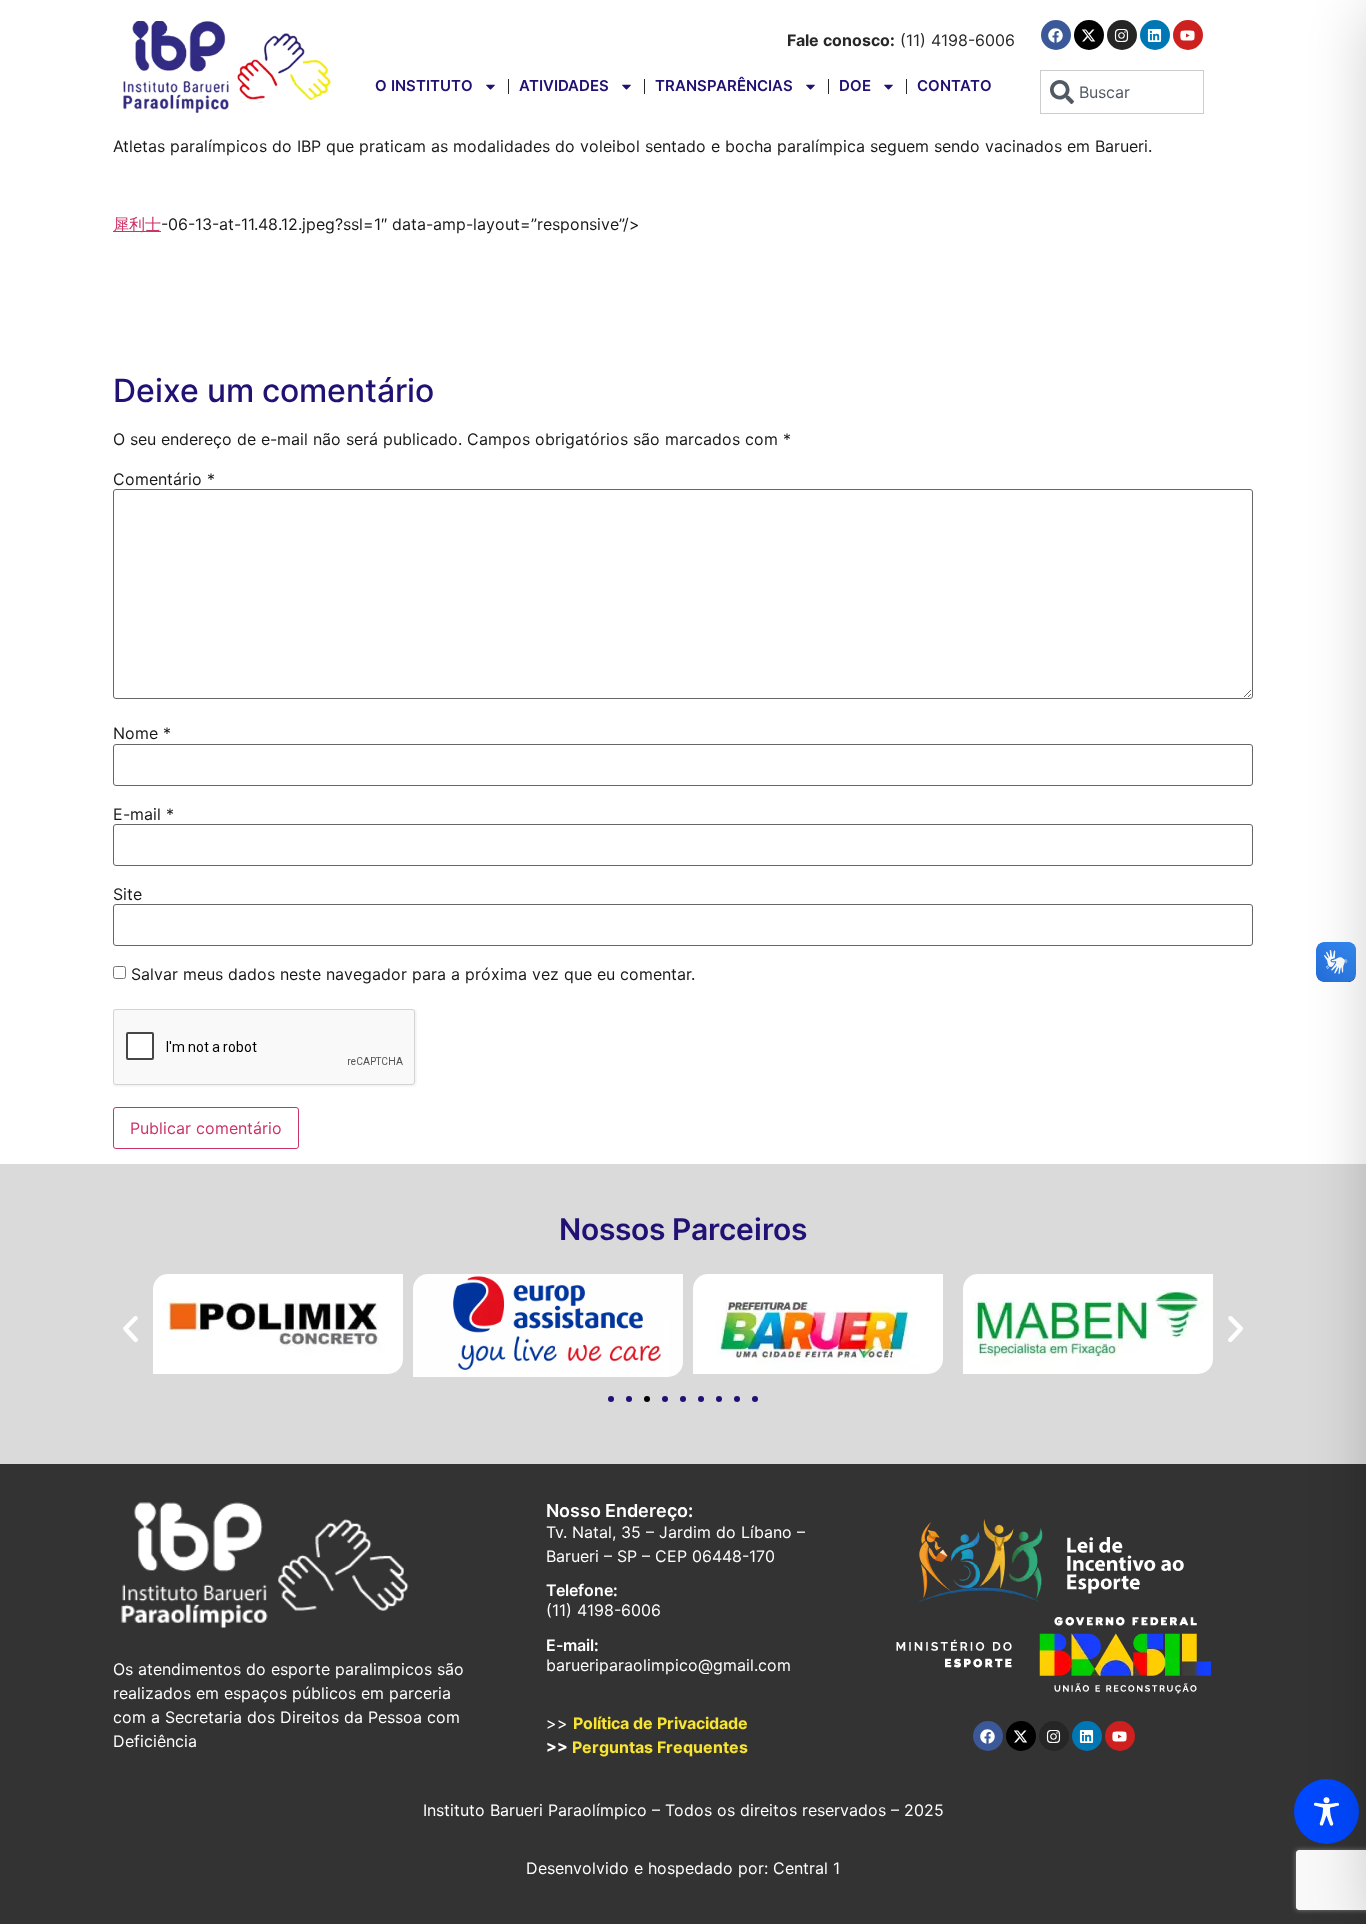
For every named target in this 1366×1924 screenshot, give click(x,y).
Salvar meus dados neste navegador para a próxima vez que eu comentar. (413, 974)
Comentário (164, 479)
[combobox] (1122, 92)
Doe (855, 85)
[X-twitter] (1089, 35)
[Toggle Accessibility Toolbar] (1326, 1811)
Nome (142, 733)
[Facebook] (1056, 35)
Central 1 (806, 1868)
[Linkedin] (1155, 35)
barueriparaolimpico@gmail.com (668, 1665)
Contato (954, 85)
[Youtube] (1188, 35)
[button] (130, 1328)
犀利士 (137, 224)
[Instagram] (1122, 35)
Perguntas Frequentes (660, 1747)
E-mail (143, 814)
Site (127, 894)
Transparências (724, 85)
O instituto (424, 85)
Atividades (564, 85)
